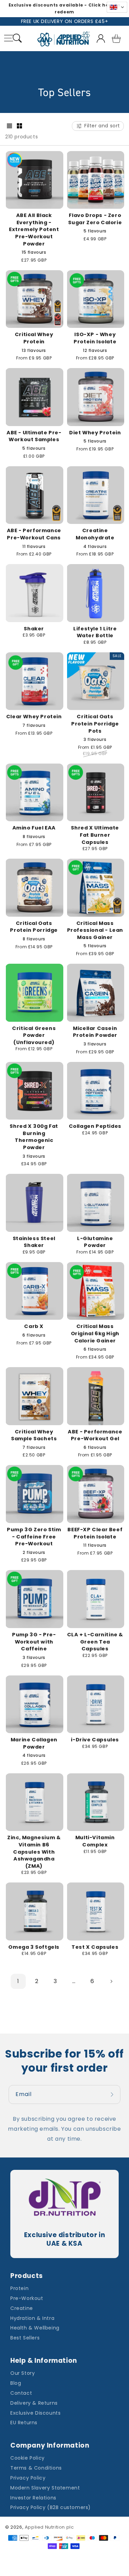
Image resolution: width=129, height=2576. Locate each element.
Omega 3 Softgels (34, 1947)
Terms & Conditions (36, 2468)
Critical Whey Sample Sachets (34, 1435)
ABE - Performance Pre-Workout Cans (34, 534)
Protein (19, 2288)
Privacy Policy (28, 2478)
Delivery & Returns (34, 2403)
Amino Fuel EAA (34, 828)
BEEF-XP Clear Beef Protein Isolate (95, 1533)
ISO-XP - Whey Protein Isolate (95, 338)
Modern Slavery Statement (45, 2488)
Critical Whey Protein (34, 338)
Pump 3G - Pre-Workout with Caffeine (34, 1642)
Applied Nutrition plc (49, 2527)
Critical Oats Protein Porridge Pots (95, 724)
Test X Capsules (95, 1947)
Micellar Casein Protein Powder (95, 1032)
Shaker (34, 629)
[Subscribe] (113, 2094)
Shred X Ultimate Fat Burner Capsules (95, 835)
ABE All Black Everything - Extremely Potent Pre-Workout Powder (34, 229)
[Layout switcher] (9, 126)
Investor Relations (33, 2498)
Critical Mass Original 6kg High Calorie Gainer (95, 1333)
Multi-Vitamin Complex (95, 1841)
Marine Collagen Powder (34, 1743)
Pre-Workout (27, 2298)
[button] (17, 39)
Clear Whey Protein (34, 717)
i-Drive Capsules (95, 1740)
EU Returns (24, 2423)
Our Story (23, 2373)
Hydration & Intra (32, 2318)
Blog (16, 2383)
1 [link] (18, 1981)
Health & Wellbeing (35, 2328)
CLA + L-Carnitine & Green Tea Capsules (95, 1642)
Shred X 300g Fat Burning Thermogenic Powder (34, 1137)
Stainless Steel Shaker (34, 1242)
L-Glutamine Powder (95, 1242)
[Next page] (111, 1981)
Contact (21, 2393)
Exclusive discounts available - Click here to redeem (65, 8)
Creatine (22, 2308)
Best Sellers (25, 2338)
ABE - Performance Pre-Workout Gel (95, 1435)
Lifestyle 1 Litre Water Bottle (95, 632)
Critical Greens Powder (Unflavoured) (34, 1035)
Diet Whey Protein (95, 433)
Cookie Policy (28, 2458)
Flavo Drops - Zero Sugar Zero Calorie (95, 219)
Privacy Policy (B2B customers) (51, 2507)
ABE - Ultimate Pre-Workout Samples (34, 436)
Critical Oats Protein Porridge (34, 927)
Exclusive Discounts (35, 2413)
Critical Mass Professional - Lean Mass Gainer (95, 930)
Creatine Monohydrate (95, 534)
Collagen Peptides (95, 1126)
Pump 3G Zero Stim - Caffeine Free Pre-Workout (34, 1537)
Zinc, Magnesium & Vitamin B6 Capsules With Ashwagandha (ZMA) (34, 1852)
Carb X (34, 1326)
